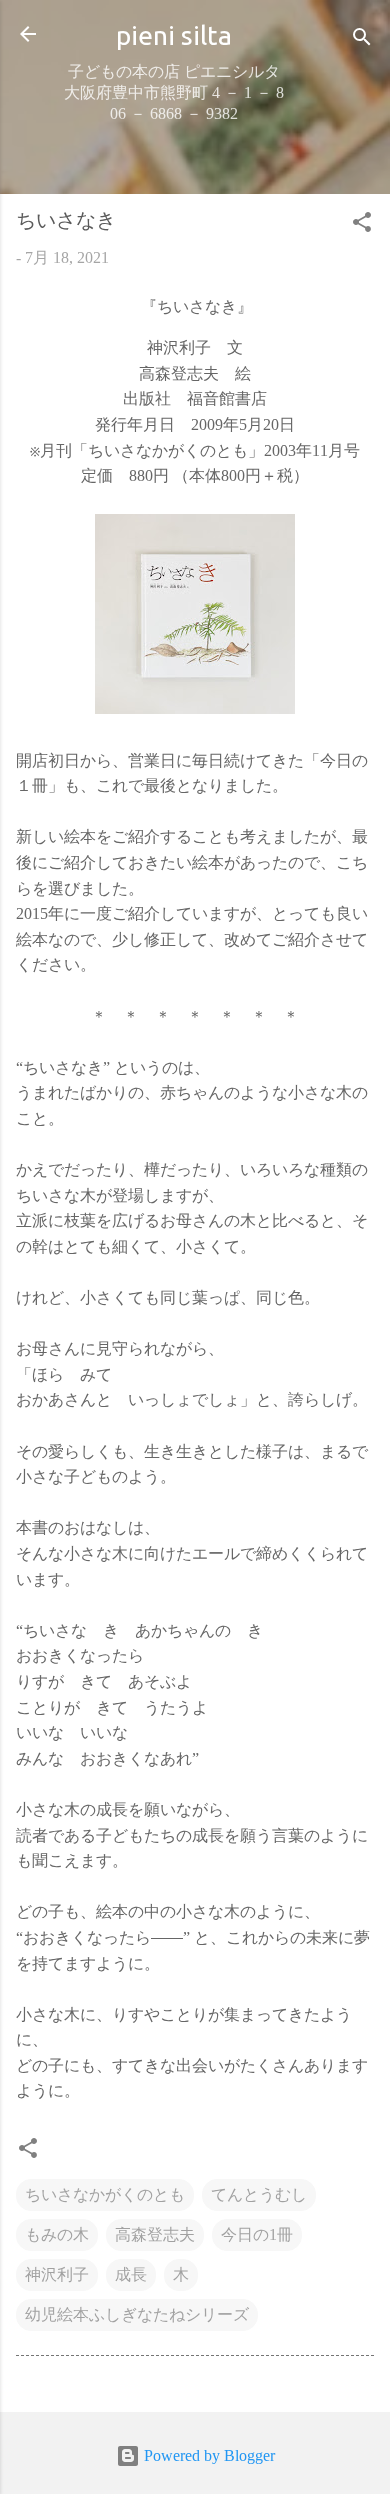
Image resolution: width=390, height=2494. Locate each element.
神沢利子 (57, 2274)
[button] (362, 225)
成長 (131, 2274)
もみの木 (57, 2234)
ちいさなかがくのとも (105, 2194)
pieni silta (174, 35)
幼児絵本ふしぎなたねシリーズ (137, 2314)
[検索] (362, 40)
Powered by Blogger (207, 2455)
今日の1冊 (257, 2234)
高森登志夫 (155, 2234)
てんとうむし (259, 2194)
